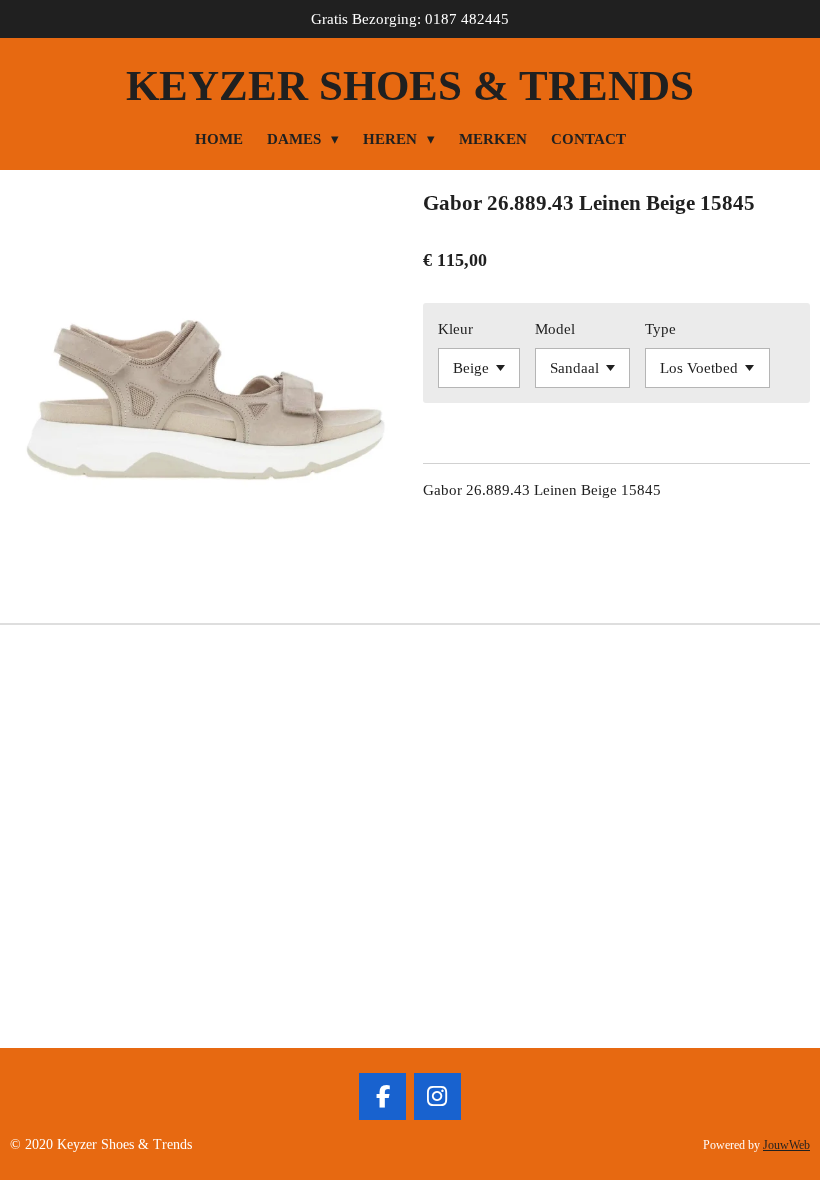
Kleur (455, 329)
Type (660, 329)
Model (555, 329)
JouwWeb (786, 1145)
